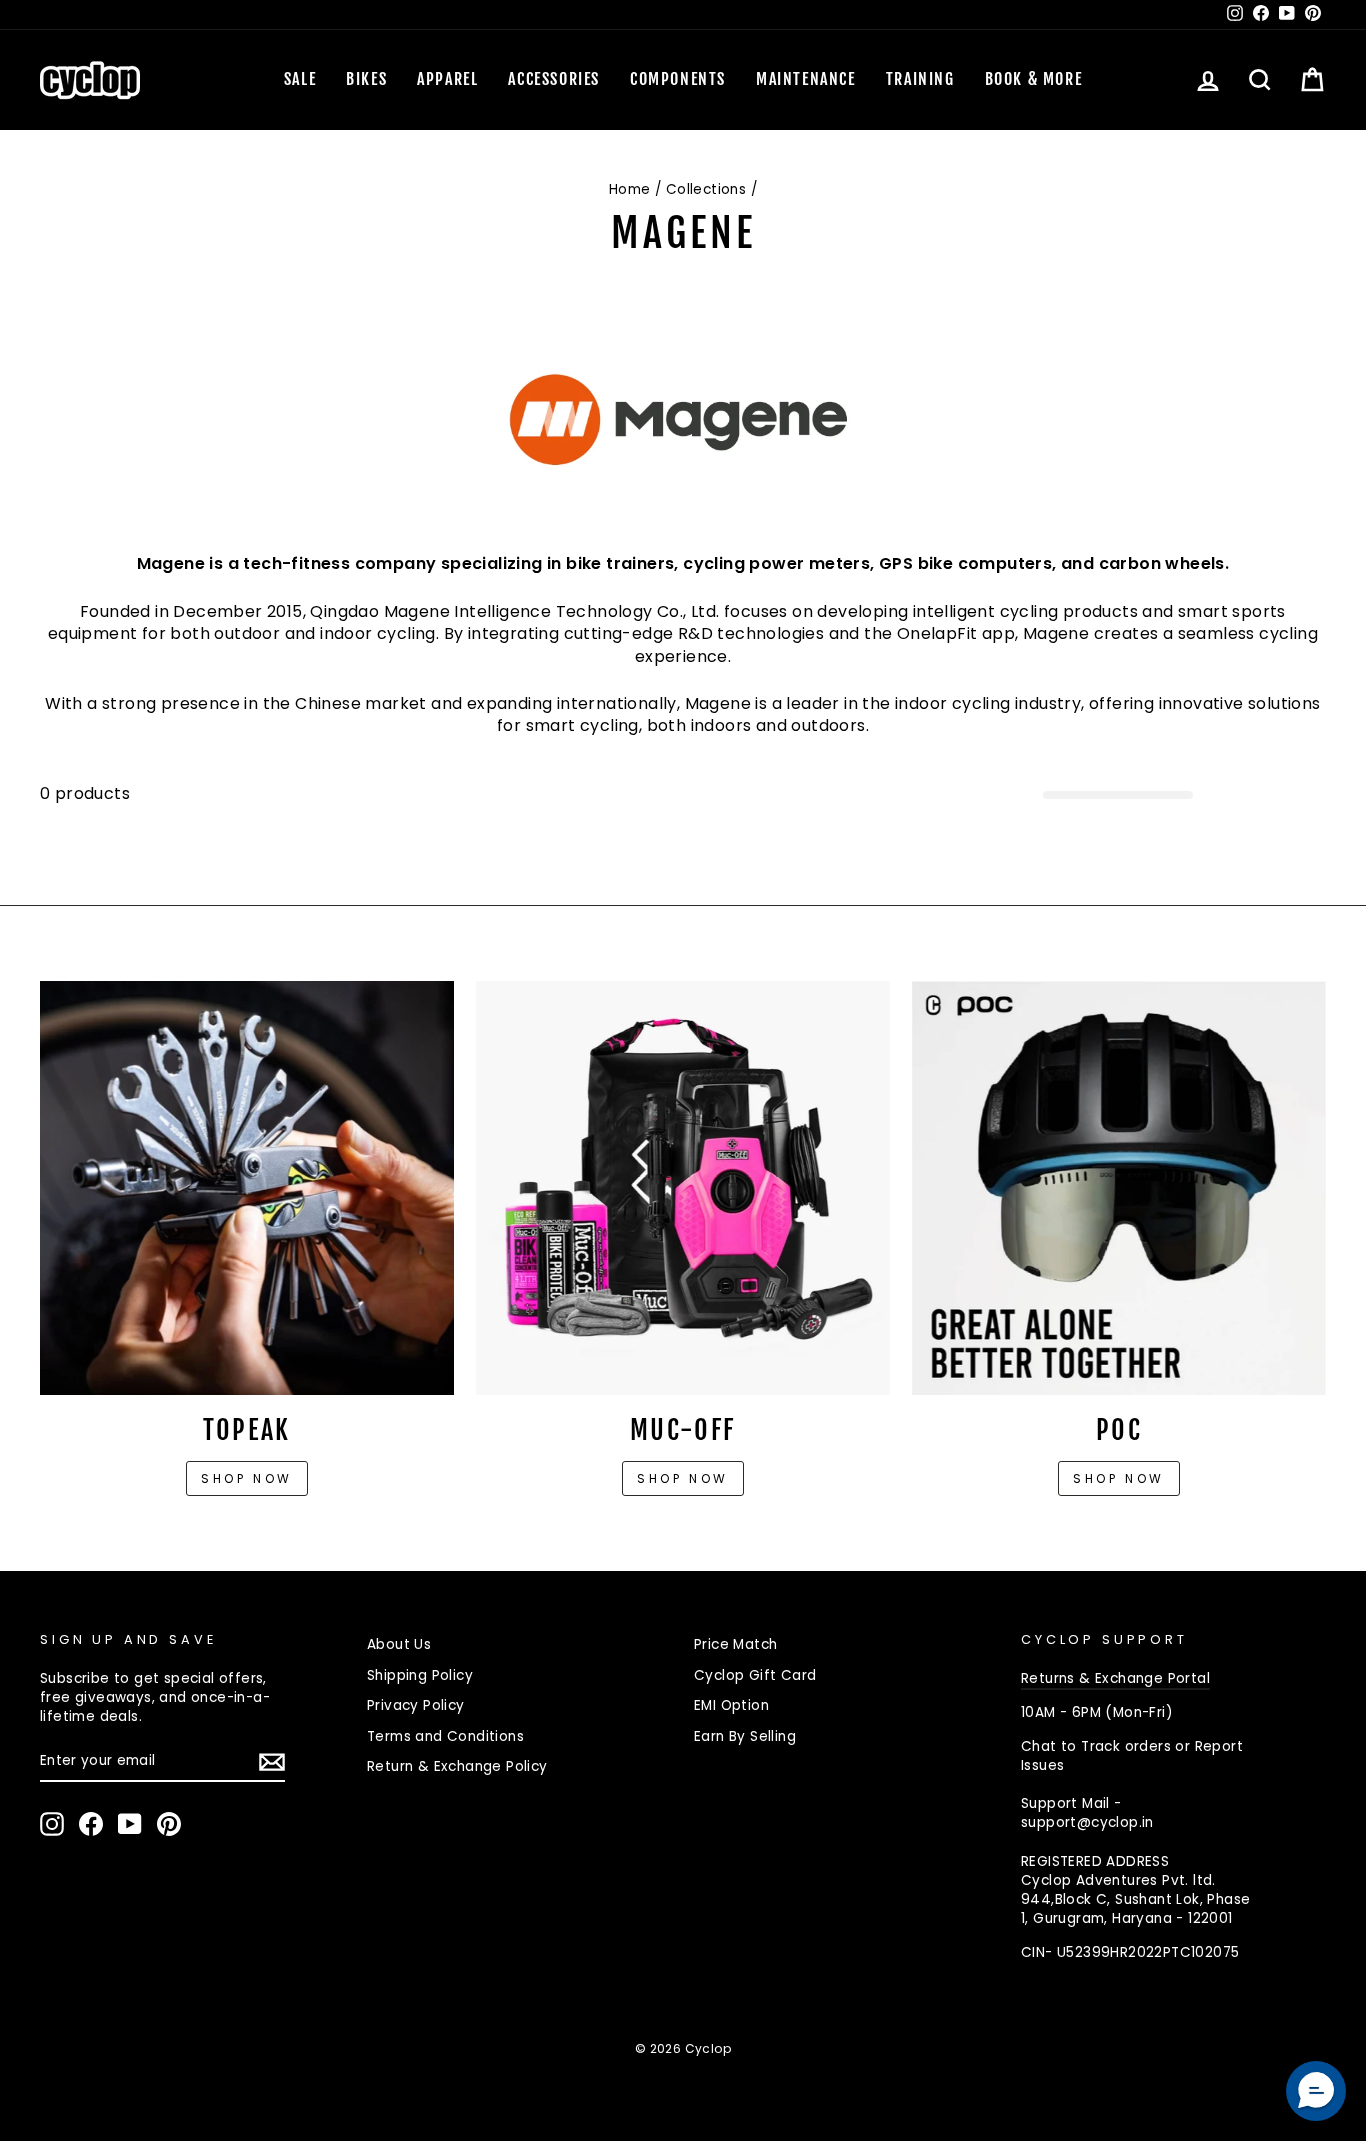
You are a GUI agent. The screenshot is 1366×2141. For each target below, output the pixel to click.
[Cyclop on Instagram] (52, 1824)
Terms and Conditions (445, 1736)
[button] (1316, 2091)
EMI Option (731, 1705)
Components (678, 79)
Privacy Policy (416, 1705)
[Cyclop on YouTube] (130, 1824)
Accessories (554, 79)
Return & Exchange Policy (457, 1766)
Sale (300, 79)
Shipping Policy (420, 1675)
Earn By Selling (745, 1736)
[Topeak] (247, 1188)
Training (920, 79)
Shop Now (683, 1478)
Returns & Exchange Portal (1115, 1678)
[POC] (1119, 1188)
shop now (1119, 1478)
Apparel (447, 79)
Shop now (247, 1478)
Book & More (1034, 79)
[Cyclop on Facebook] (91, 1824)
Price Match (735, 1644)
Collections (706, 189)
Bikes (366, 79)
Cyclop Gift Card (755, 1675)
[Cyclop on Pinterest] (169, 1824)
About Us (399, 1644)
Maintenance (806, 79)
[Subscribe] (272, 1762)
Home (630, 189)
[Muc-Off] (683, 1188)
